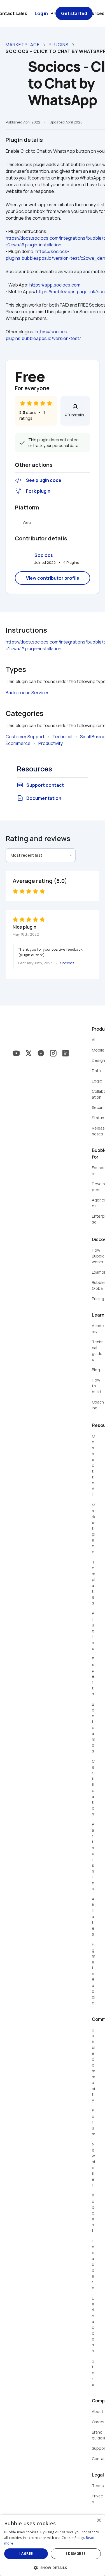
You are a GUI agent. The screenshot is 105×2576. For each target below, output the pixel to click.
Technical (62, 737)
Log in (41, 13)
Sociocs (44, 555)
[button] (53, 2567)
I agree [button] (26, 2554)
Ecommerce (18, 743)
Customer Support (25, 737)
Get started (74, 13)
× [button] (99, 2521)
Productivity (51, 743)
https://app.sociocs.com (55, 285)
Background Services (28, 693)
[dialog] (53, 2545)
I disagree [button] (76, 2554)
